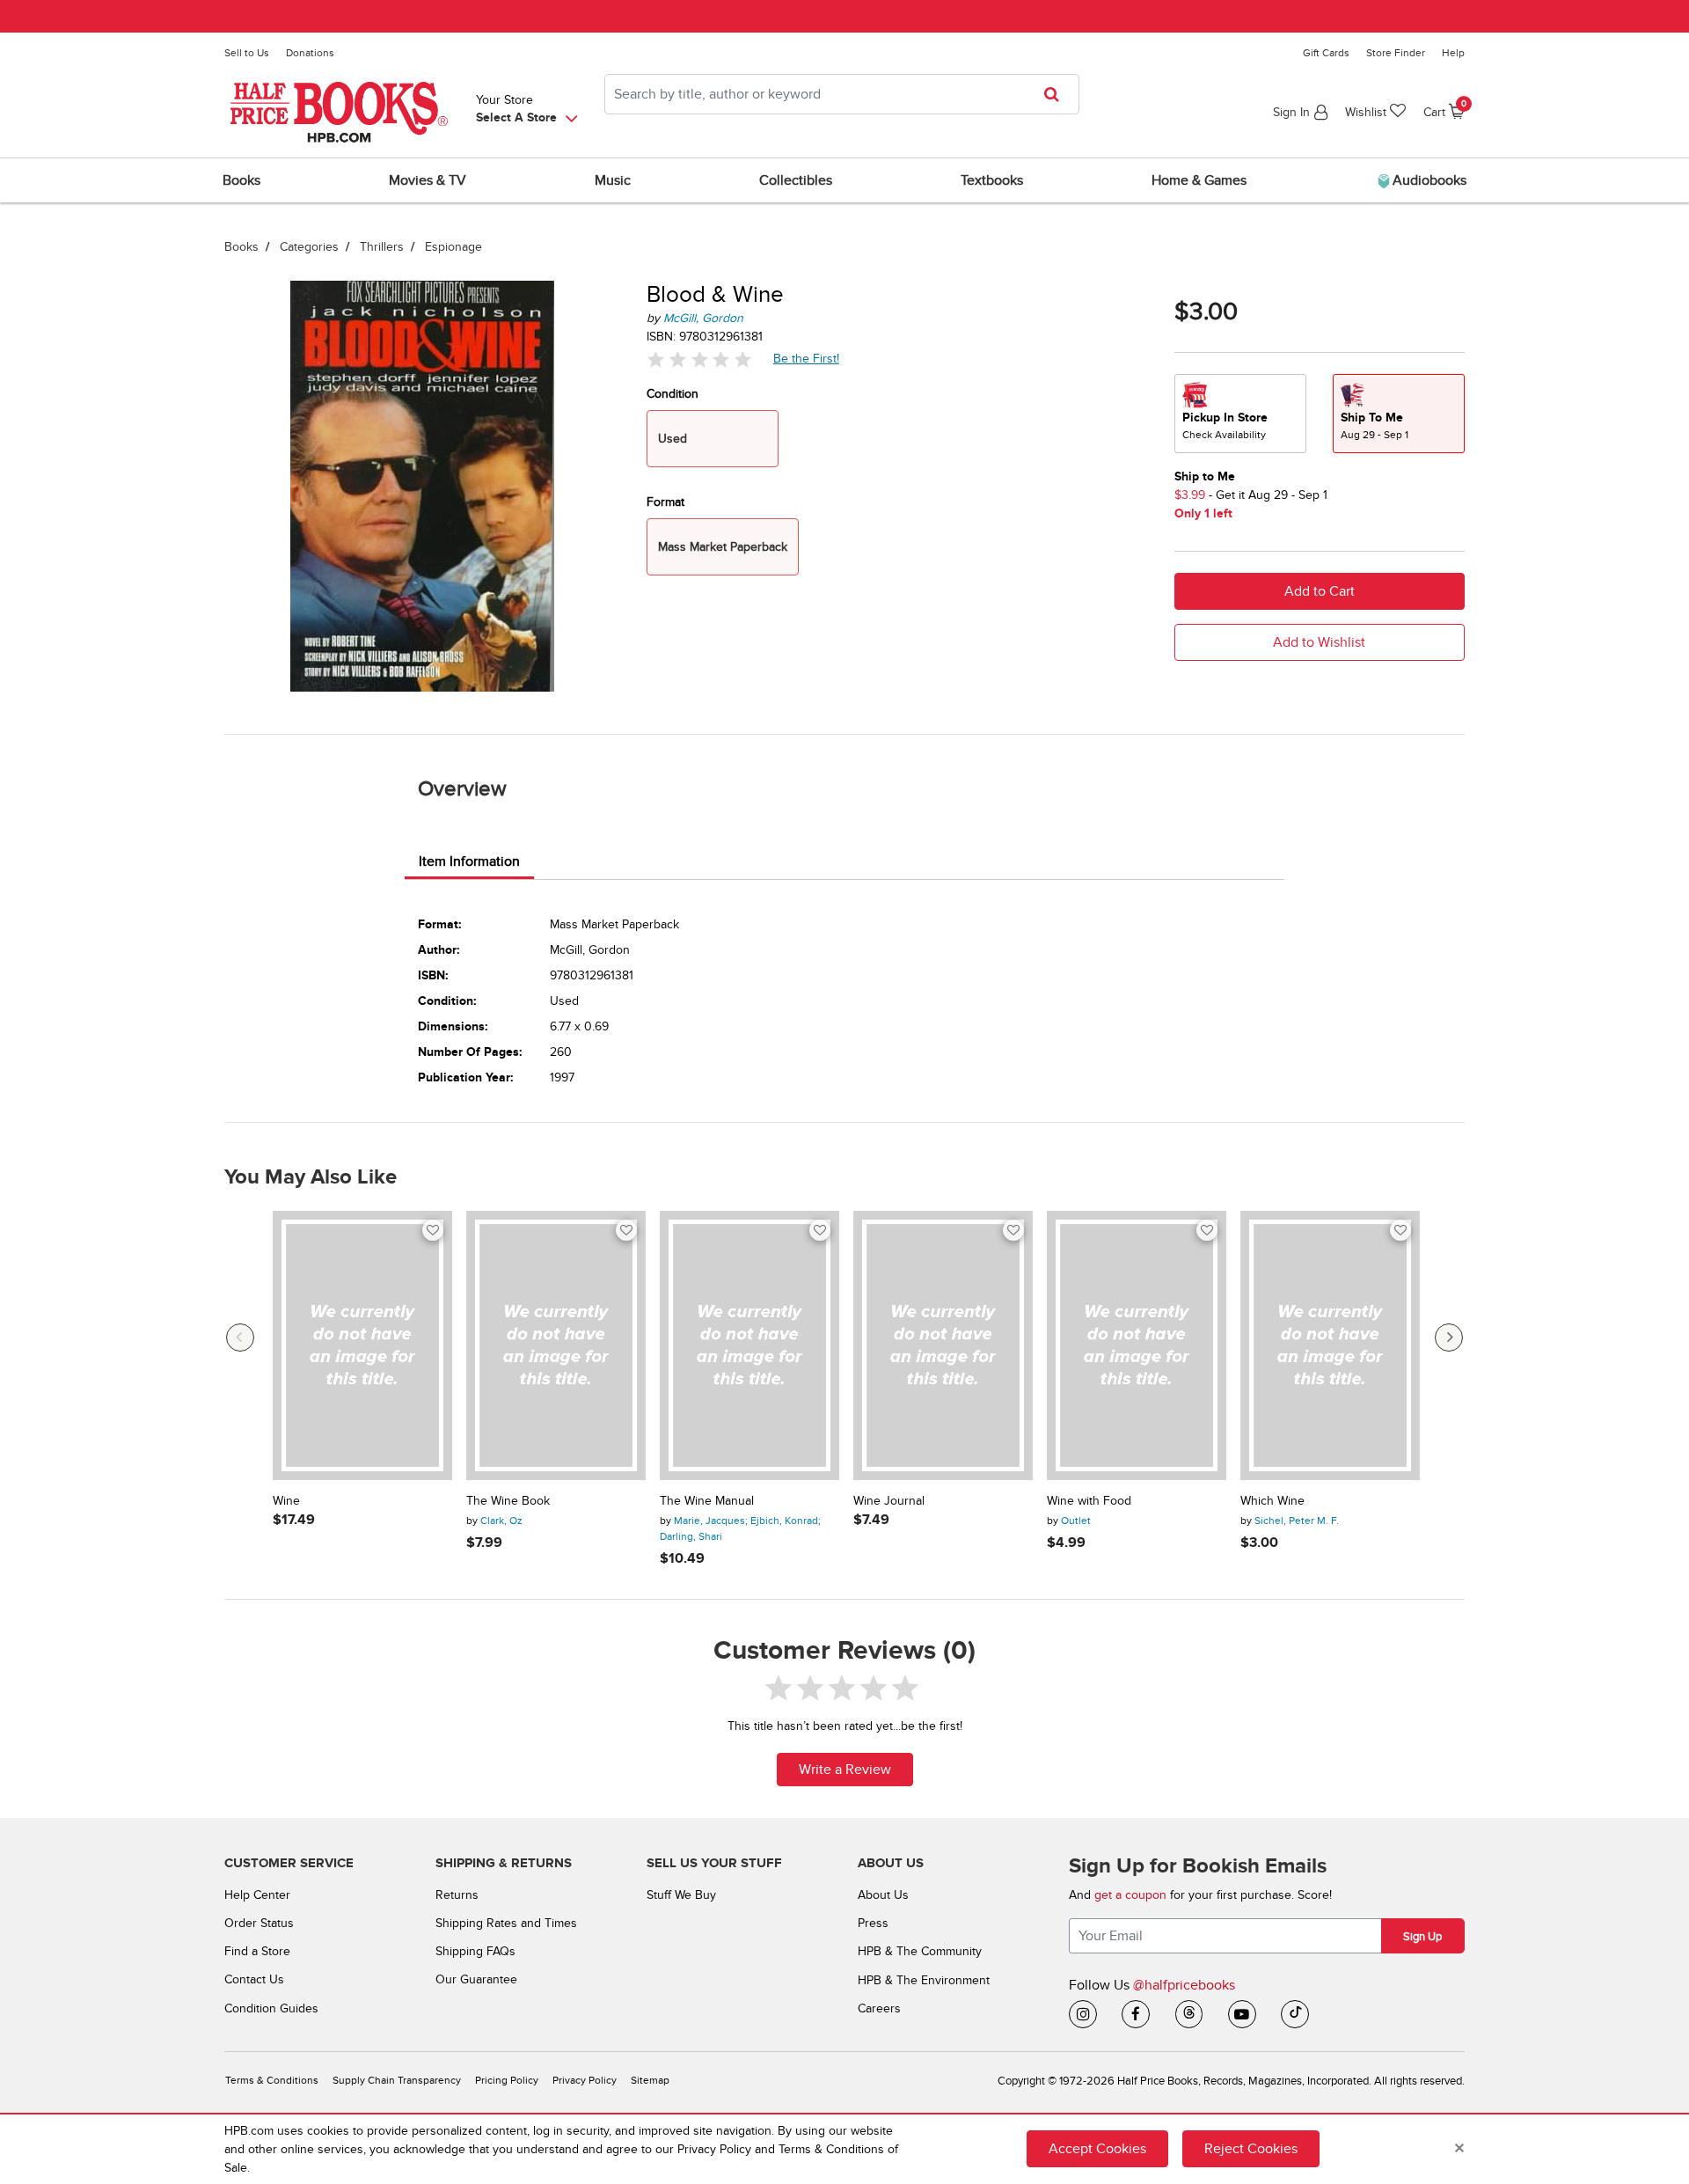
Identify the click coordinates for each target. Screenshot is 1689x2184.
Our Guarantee (476, 1979)
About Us (883, 1895)
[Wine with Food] (1137, 1345)
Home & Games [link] (1199, 180)
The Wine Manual (707, 1501)
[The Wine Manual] (749, 1345)
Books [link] (241, 180)
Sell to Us (247, 53)
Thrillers (382, 247)
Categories (309, 247)
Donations (310, 53)
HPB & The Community (920, 1951)
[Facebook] (1136, 2014)
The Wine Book (508, 1501)
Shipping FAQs (475, 1951)
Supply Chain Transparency (397, 2081)
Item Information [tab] (469, 861)
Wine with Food (1089, 1501)
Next (1449, 1338)
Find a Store (257, 1951)
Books (241, 247)
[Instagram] (1083, 2014)
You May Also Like (311, 1177)
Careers (879, 2008)
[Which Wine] (1330, 1345)
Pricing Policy (507, 2081)
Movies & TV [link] (428, 180)
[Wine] (362, 1345)
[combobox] (842, 94)
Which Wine (1272, 1501)
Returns (457, 1895)
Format (665, 502)
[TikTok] (1295, 2014)
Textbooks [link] (992, 180)
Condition (673, 394)
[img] (699, 359)
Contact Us (254, 1979)
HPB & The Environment (924, 1980)
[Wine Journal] (943, 1345)
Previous (240, 1338)
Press (873, 1923)
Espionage (453, 247)
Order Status (259, 1923)
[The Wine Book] (556, 1345)
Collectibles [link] (796, 180)
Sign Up (1422, 1937)
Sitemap (650, 2081)
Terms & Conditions (272, 2081)
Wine (286, 1501)
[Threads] (1189, 2014)
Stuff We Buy (681, 1895)
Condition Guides (271, 2008)
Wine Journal (889, 1501)
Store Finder (1396, 53)
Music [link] (613, 180)
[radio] (1240, 414)
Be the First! (807, 358)
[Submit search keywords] (1057, 94)
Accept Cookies (1097, 2149)
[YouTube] (1242, 2014)
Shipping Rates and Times (506, 1923)
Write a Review (845, 1770)
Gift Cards (1326, 53)
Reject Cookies (1251, 2149)
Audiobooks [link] (1428, 180)
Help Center (257, 1895)
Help (1453, 53)
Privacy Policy (585, 2081)
